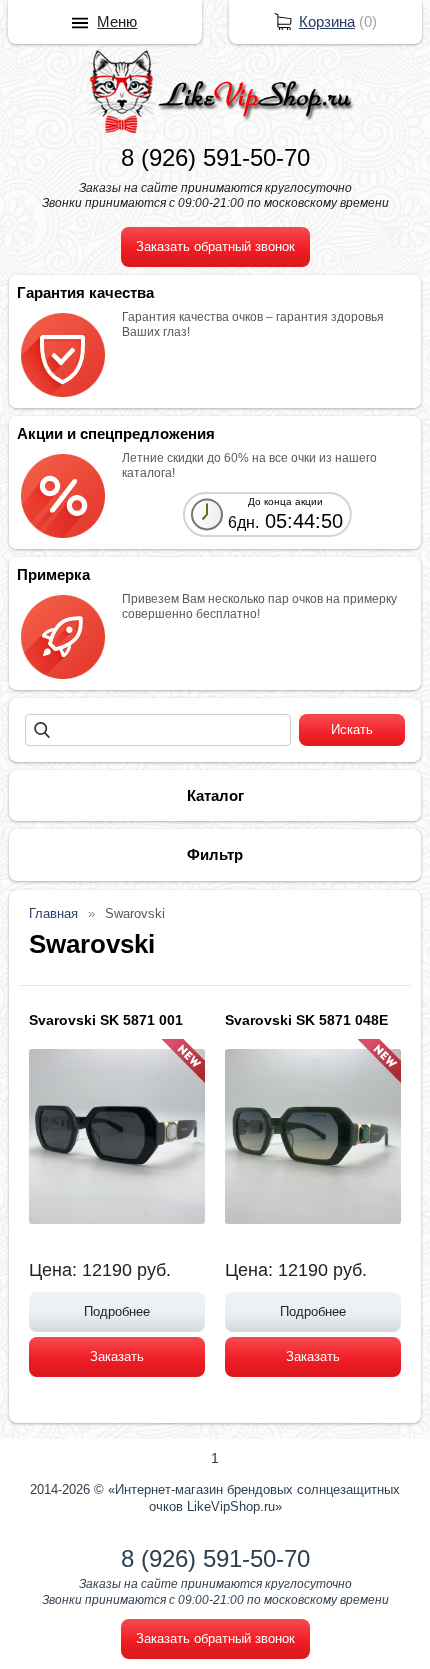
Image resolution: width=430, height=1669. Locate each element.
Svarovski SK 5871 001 (106, 1020)
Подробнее (117, 1311)
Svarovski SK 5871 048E (306, 1020)
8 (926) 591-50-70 (215, 157)
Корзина (327, 21)
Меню (117, 21)
